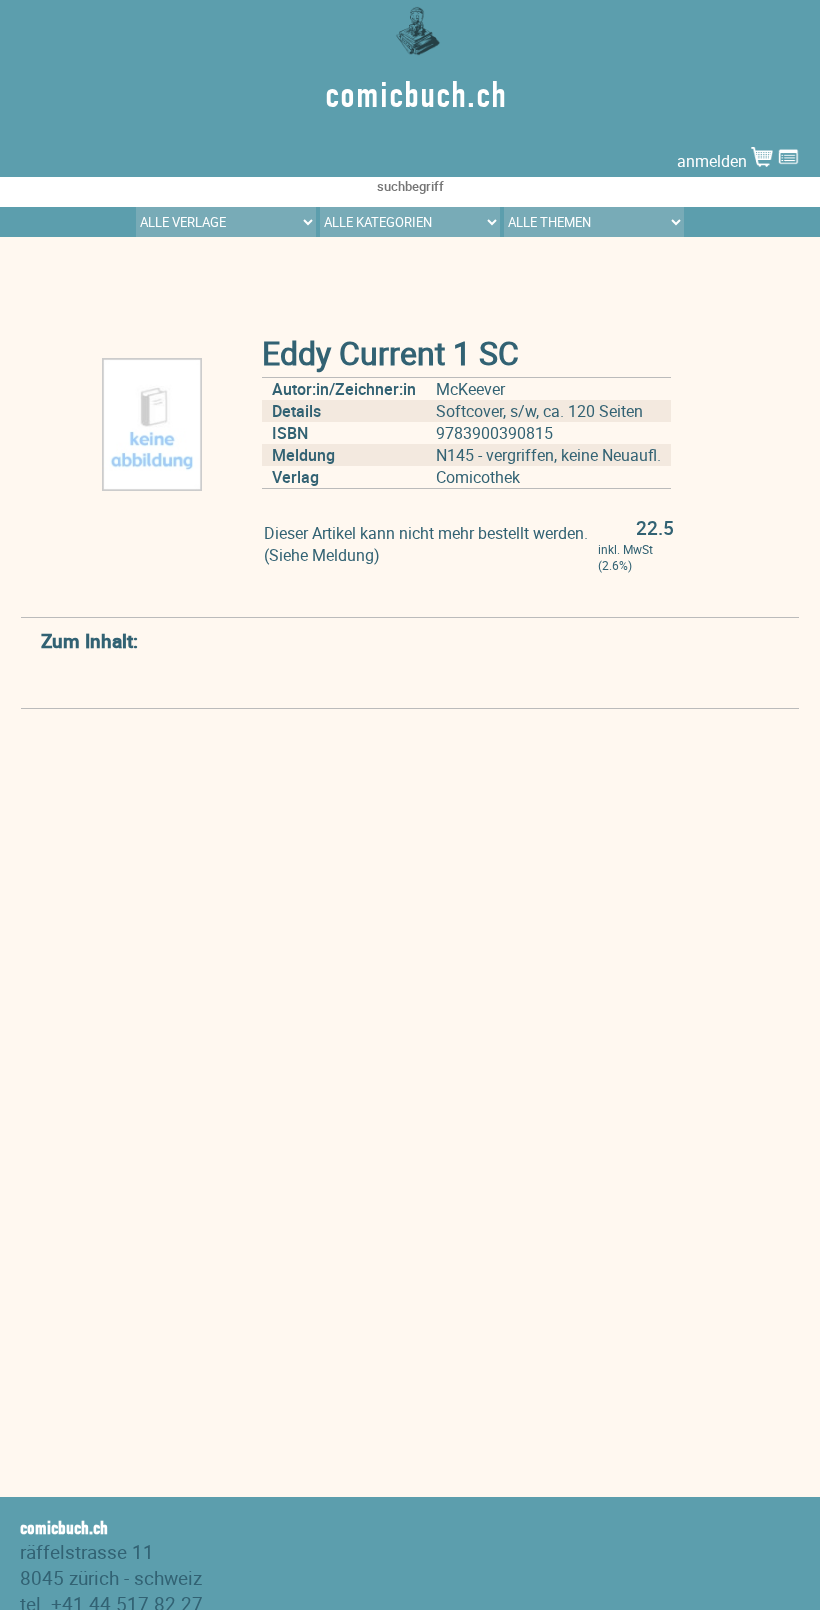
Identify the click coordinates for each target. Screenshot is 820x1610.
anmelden (714, 161)
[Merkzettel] (788, 161)
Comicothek (478, 477)
